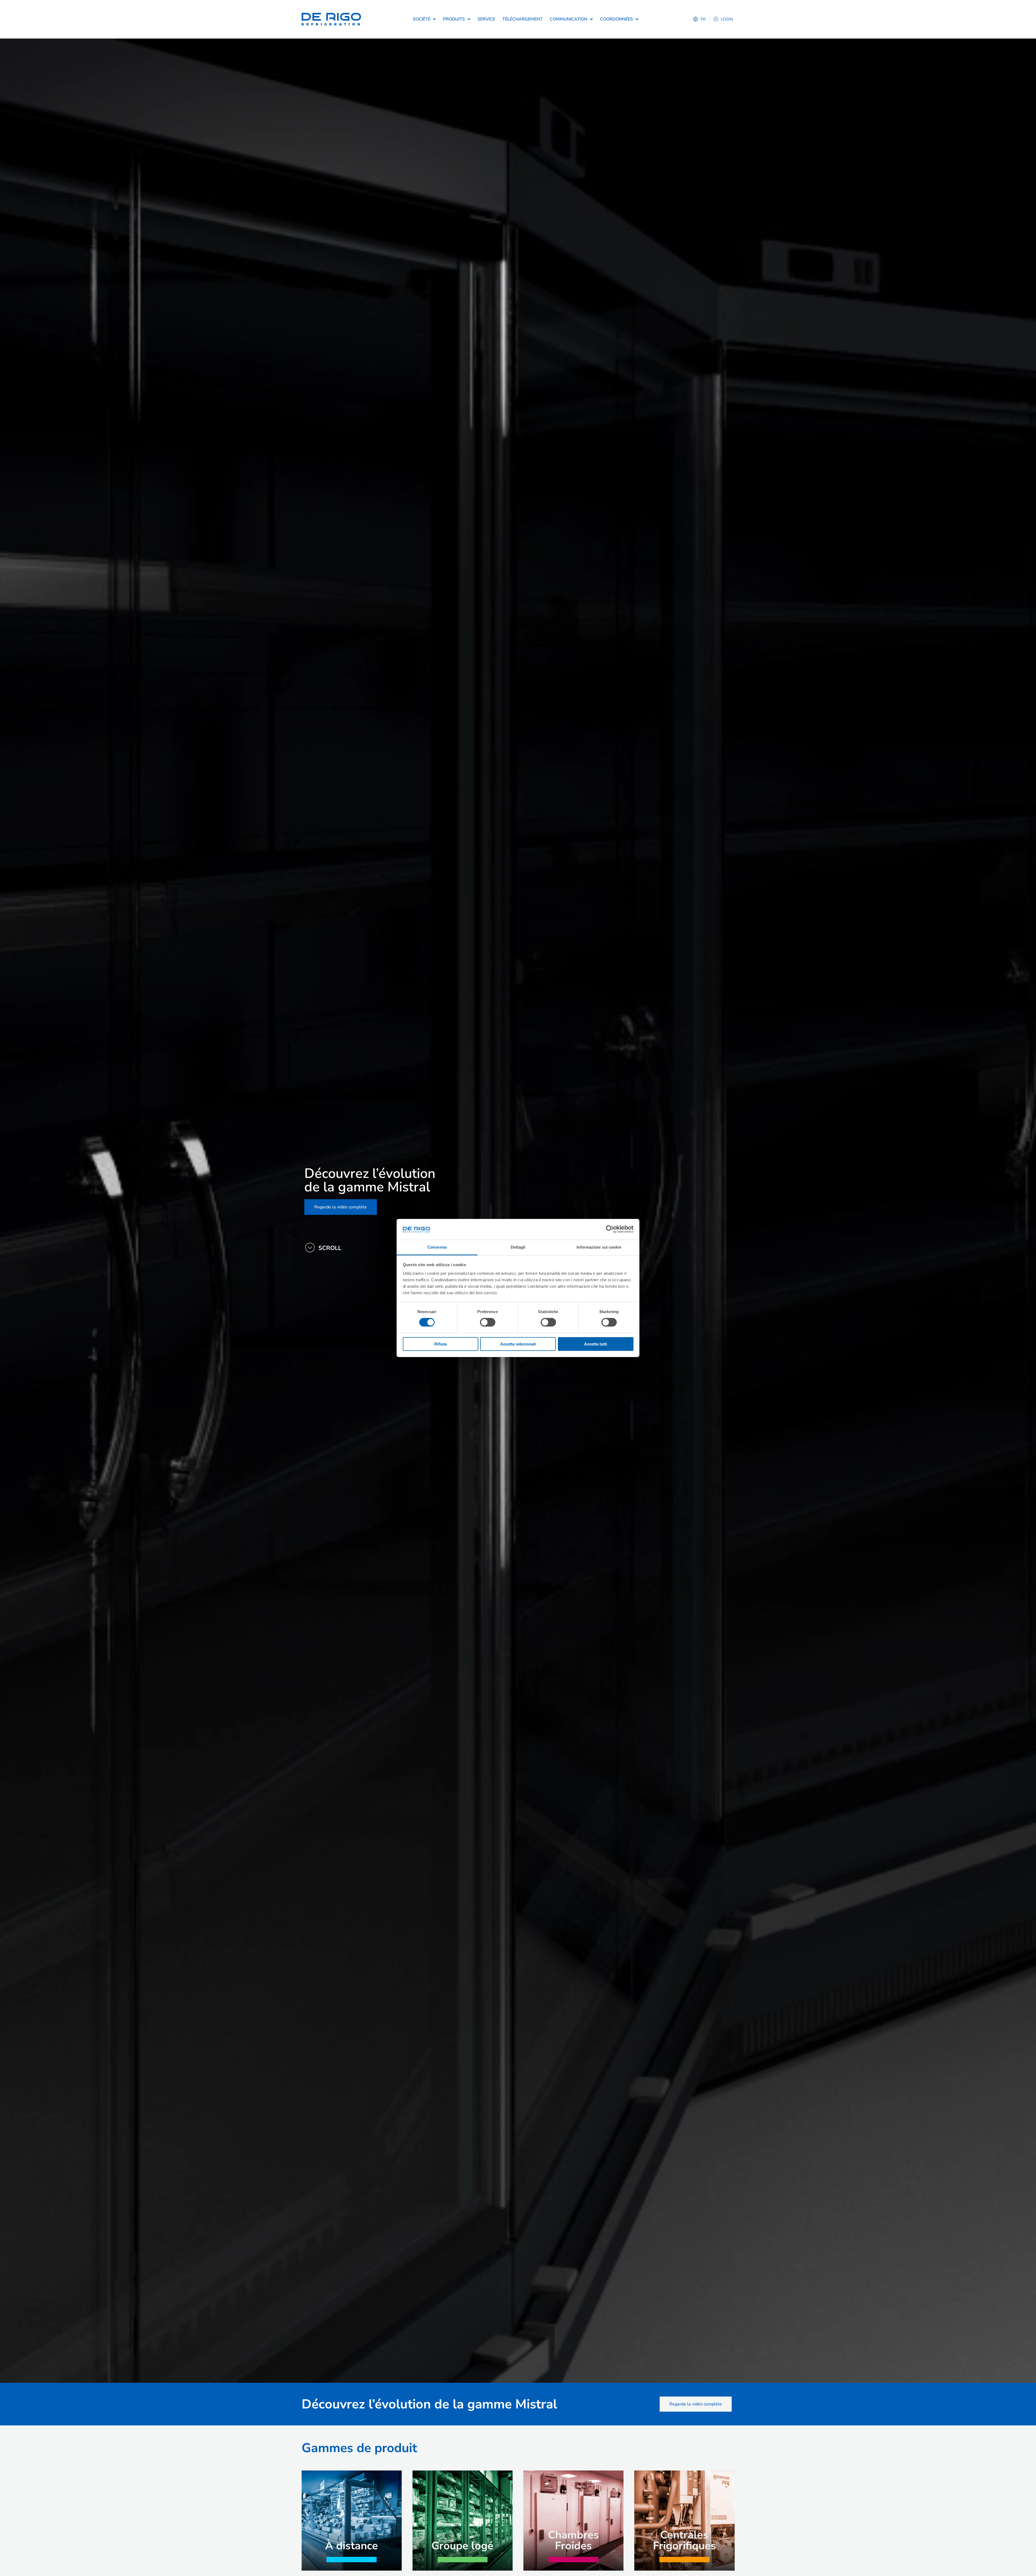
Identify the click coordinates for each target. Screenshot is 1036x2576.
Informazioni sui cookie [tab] (599, 1247)
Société (422, 19)
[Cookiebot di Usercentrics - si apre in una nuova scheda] (610, 1229)
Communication (569, 19)
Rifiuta (441, 1344)
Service (486, 19)
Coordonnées (616, 19)
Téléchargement (522, 19)
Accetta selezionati (518, 1344)
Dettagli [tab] (518, 1247)
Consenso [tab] (437, 1247)
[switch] (488, 1322)
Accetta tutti (596, 1344)
